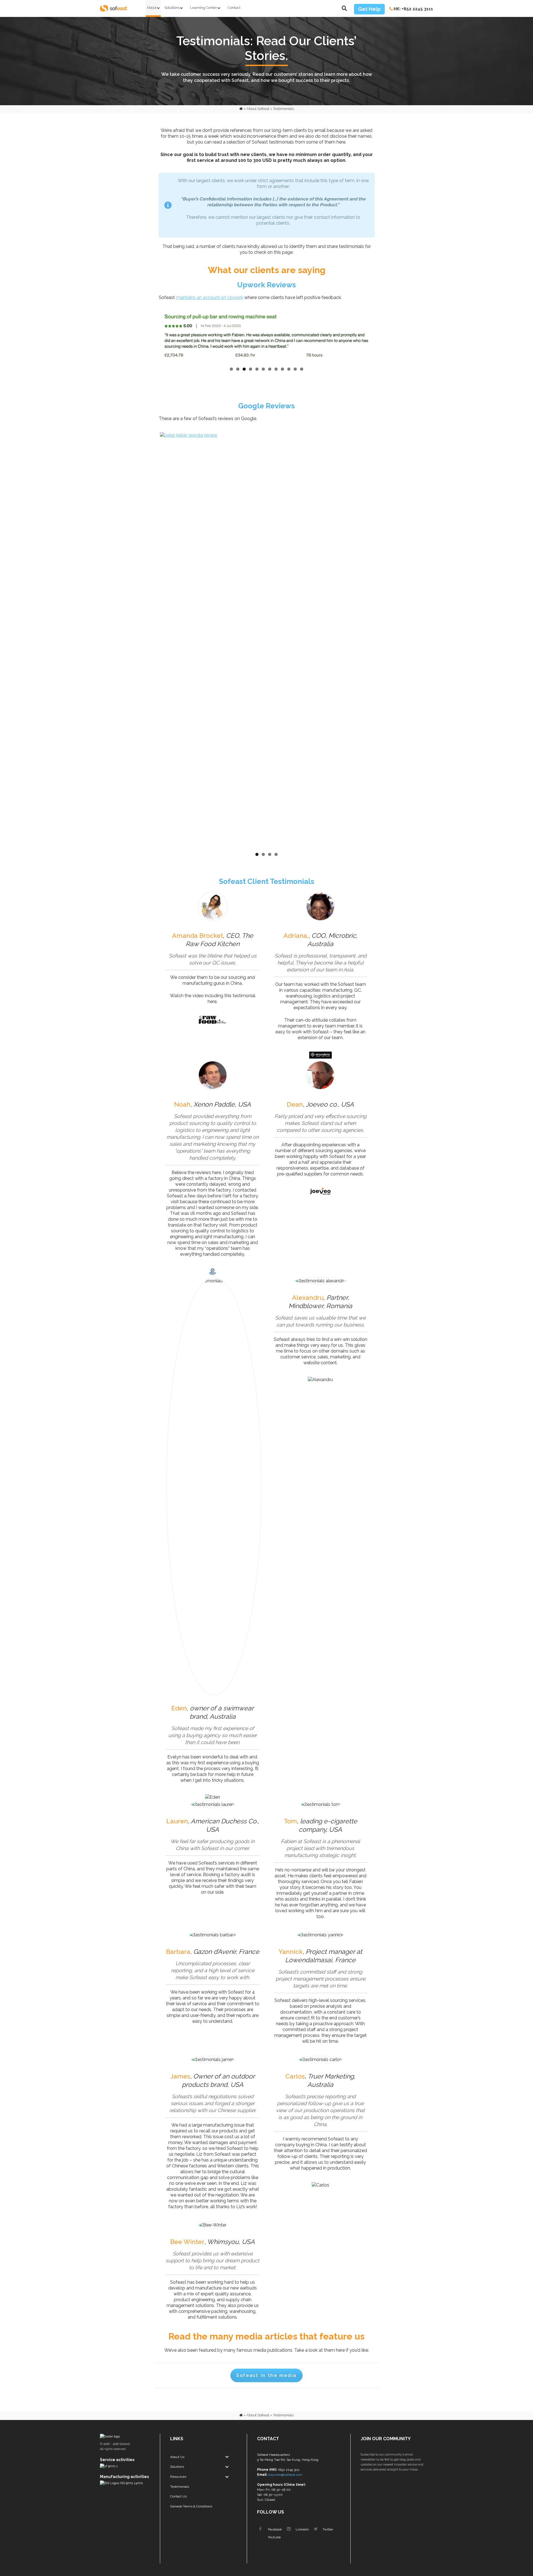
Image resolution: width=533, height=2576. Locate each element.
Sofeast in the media (266, 2375)
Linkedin (302, 2529)
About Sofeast (258, 109)
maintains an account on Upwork (210, 297)
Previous (152, 337)
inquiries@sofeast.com (285, 2475)
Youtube (274, 2537)
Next (382, 337)
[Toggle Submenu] (227, 2457)
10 (289, 369)
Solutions (172, 8)
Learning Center (204, 8)
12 (302, 369)
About (152, 8)
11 (295, 369)
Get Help (369, 9)
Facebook (275, 2529)
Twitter (327, 2529)
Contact (234, 8)
